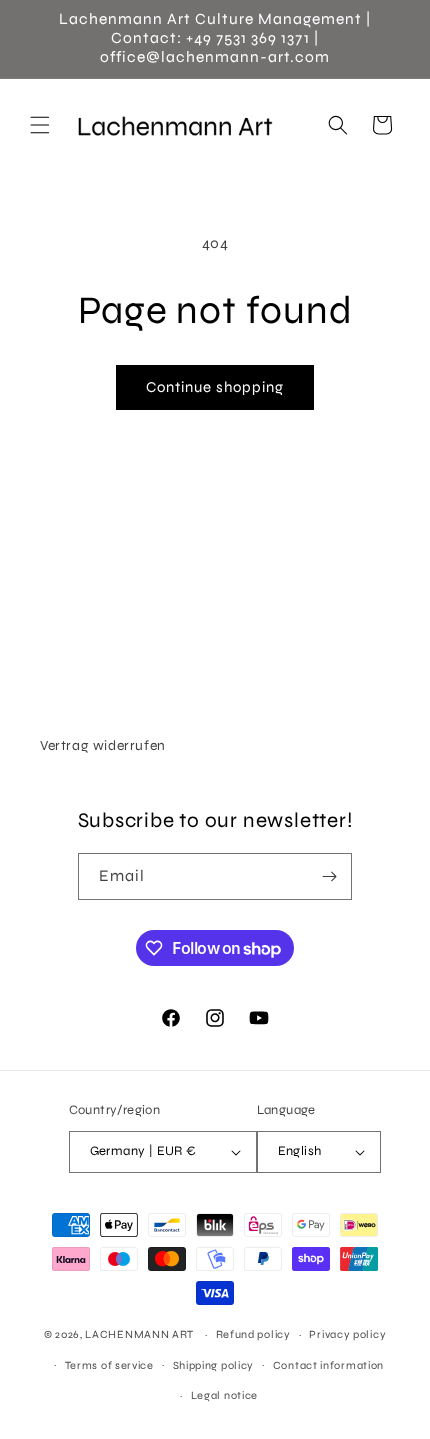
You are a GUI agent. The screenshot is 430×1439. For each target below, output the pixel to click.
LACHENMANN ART (141, 1334)
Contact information (328, 1365)
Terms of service (109, 1365)
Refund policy (253, 1334)
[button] (40, 125)
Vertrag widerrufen (103, 745)
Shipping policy (214, 1365)
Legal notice (224, 1395)
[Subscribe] (329, 876)
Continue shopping (215, 387)
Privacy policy (347, 1334)
